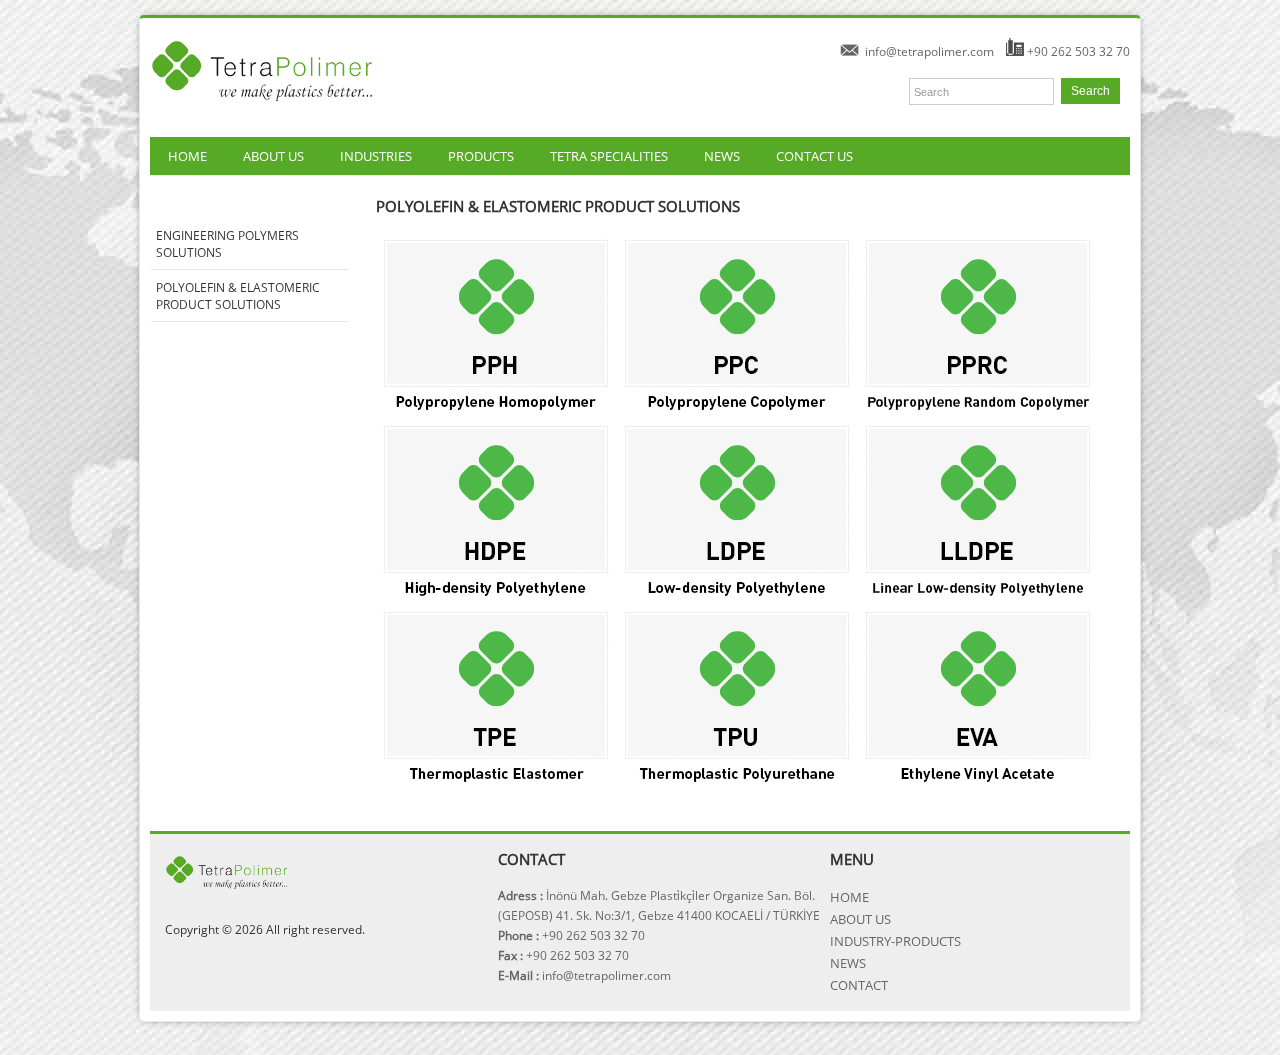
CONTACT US (814, 156)
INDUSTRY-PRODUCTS (895, 941)
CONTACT (859, 985)
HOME (187, 156)
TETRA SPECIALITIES (609, 156)
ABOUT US (273, 156)
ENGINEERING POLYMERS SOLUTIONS (227, 244)
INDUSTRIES (376, 156)
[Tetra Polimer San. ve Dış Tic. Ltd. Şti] (263, 109)
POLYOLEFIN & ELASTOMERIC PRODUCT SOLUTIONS (238, 296)
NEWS (722, 156)
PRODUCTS (481, 156)
